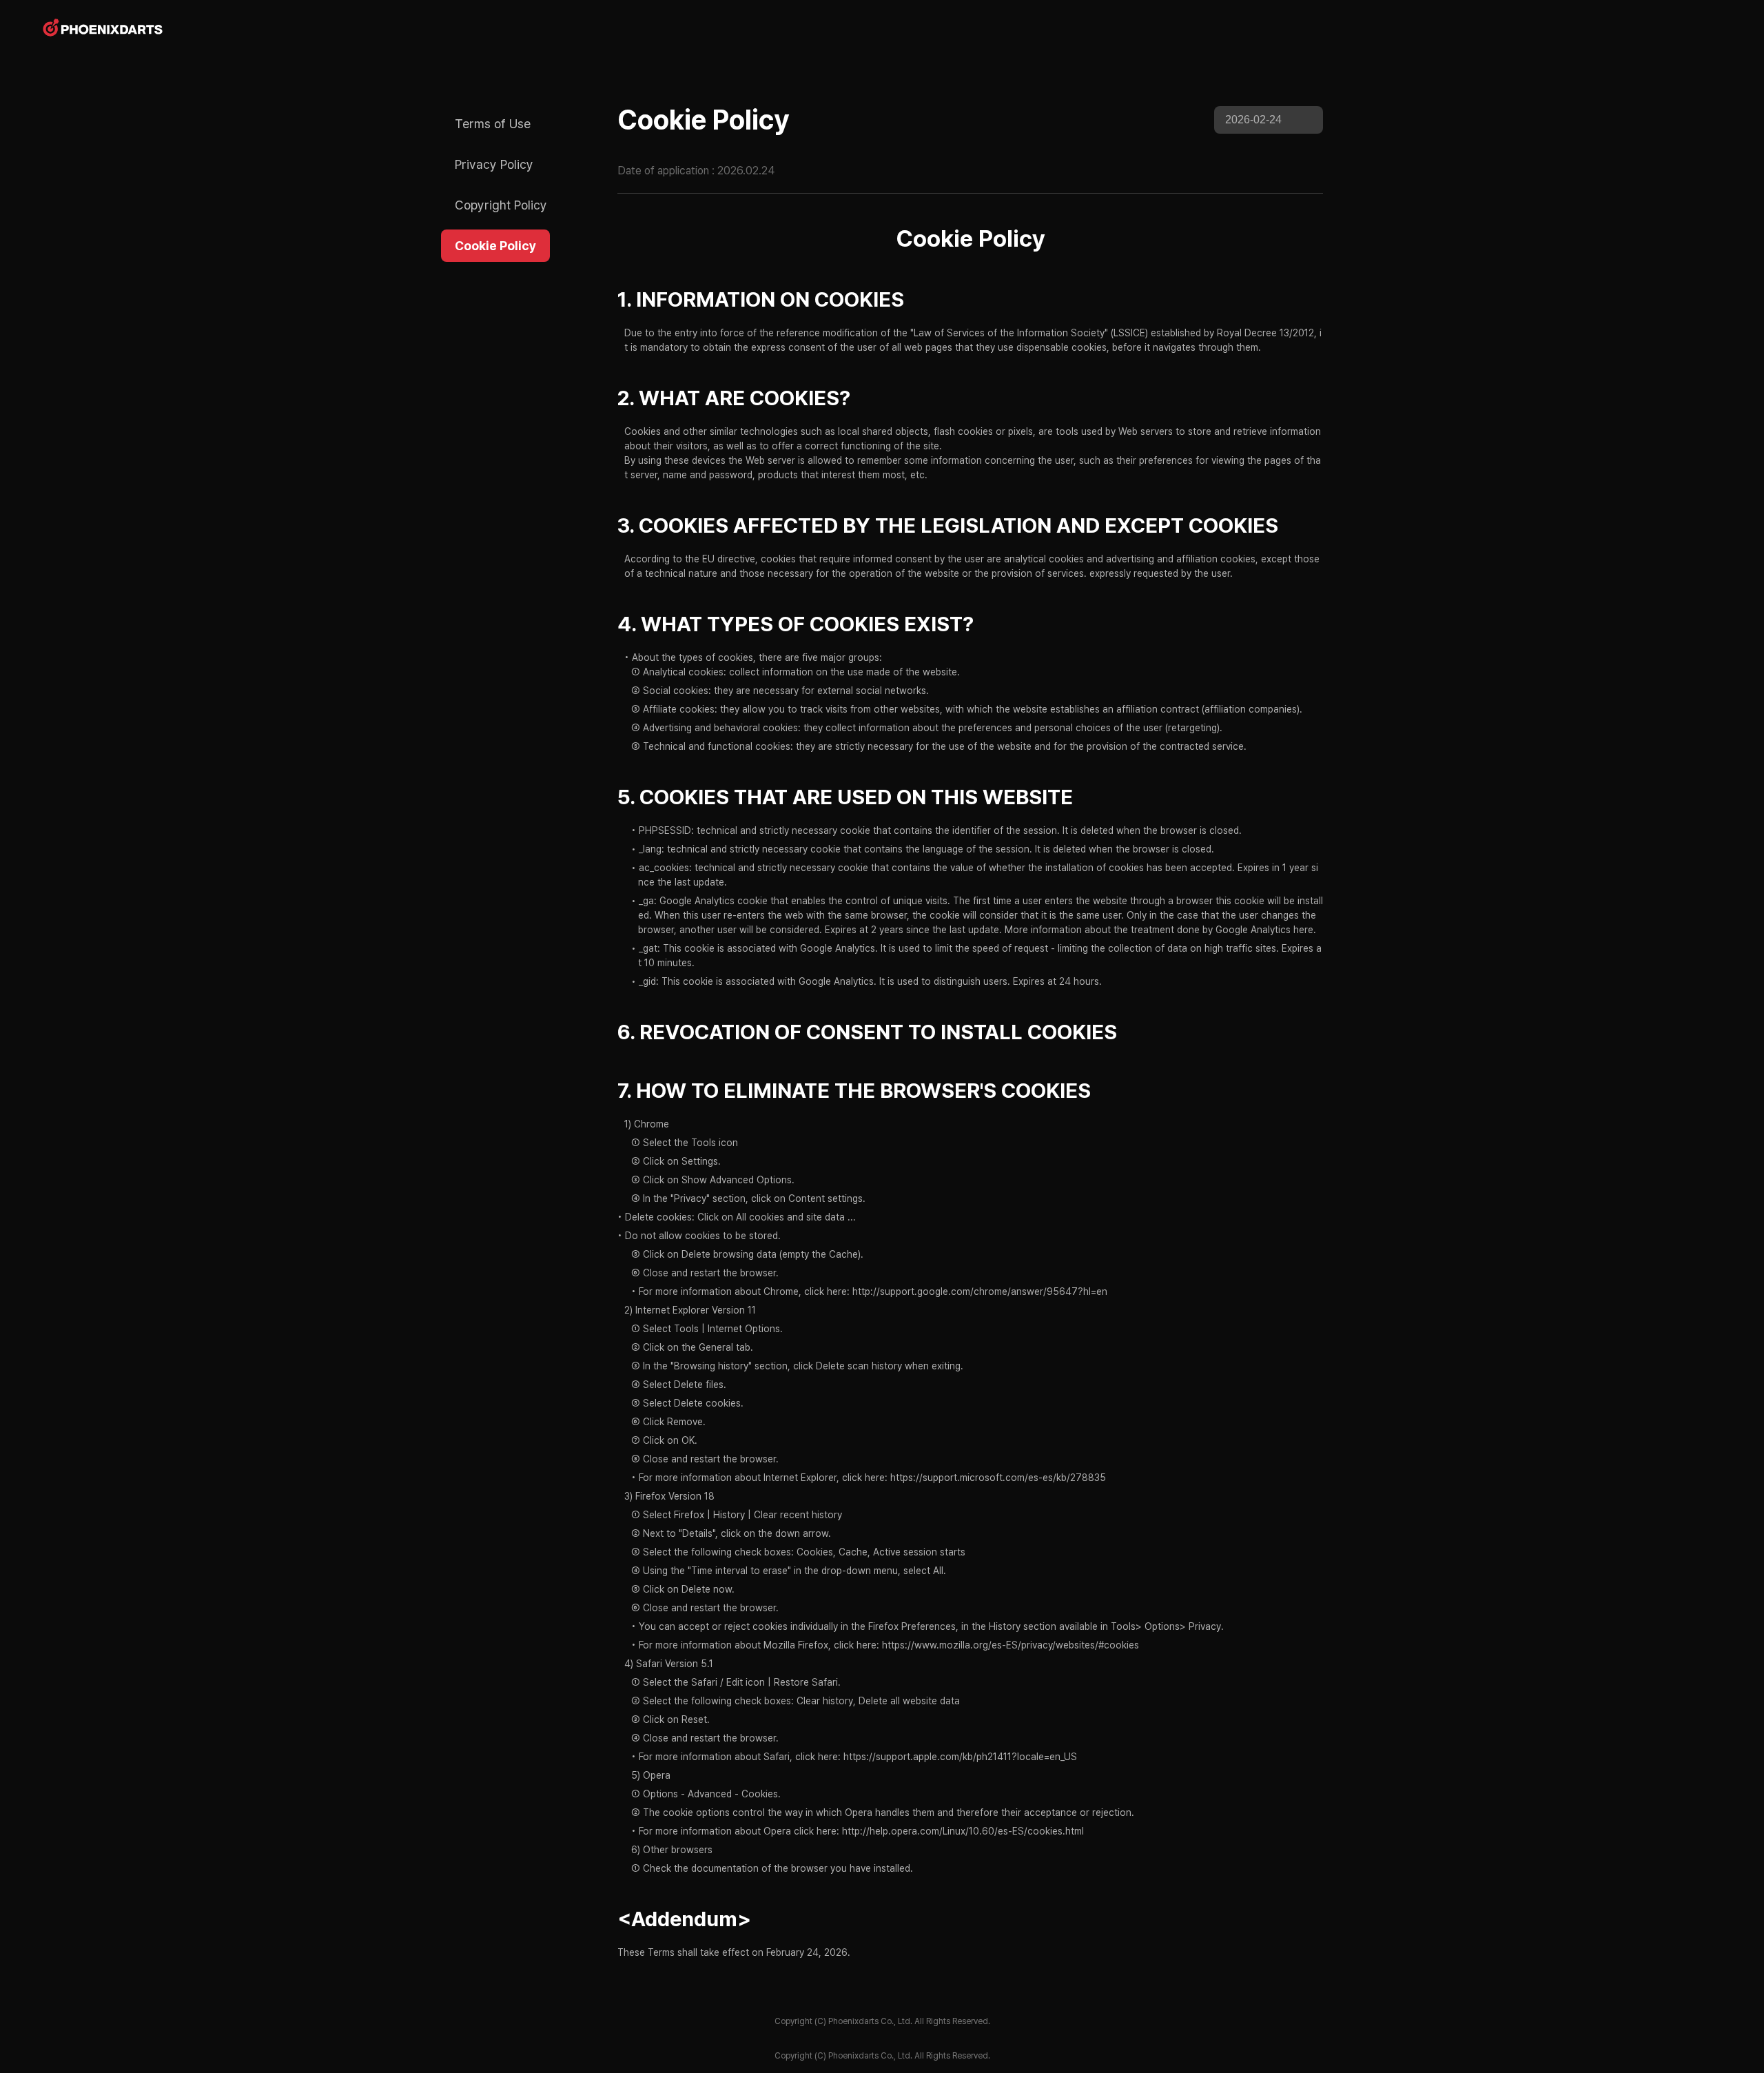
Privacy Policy (494, 164)
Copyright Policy (501, 205)
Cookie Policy (495, 246)
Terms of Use (493, 124)
